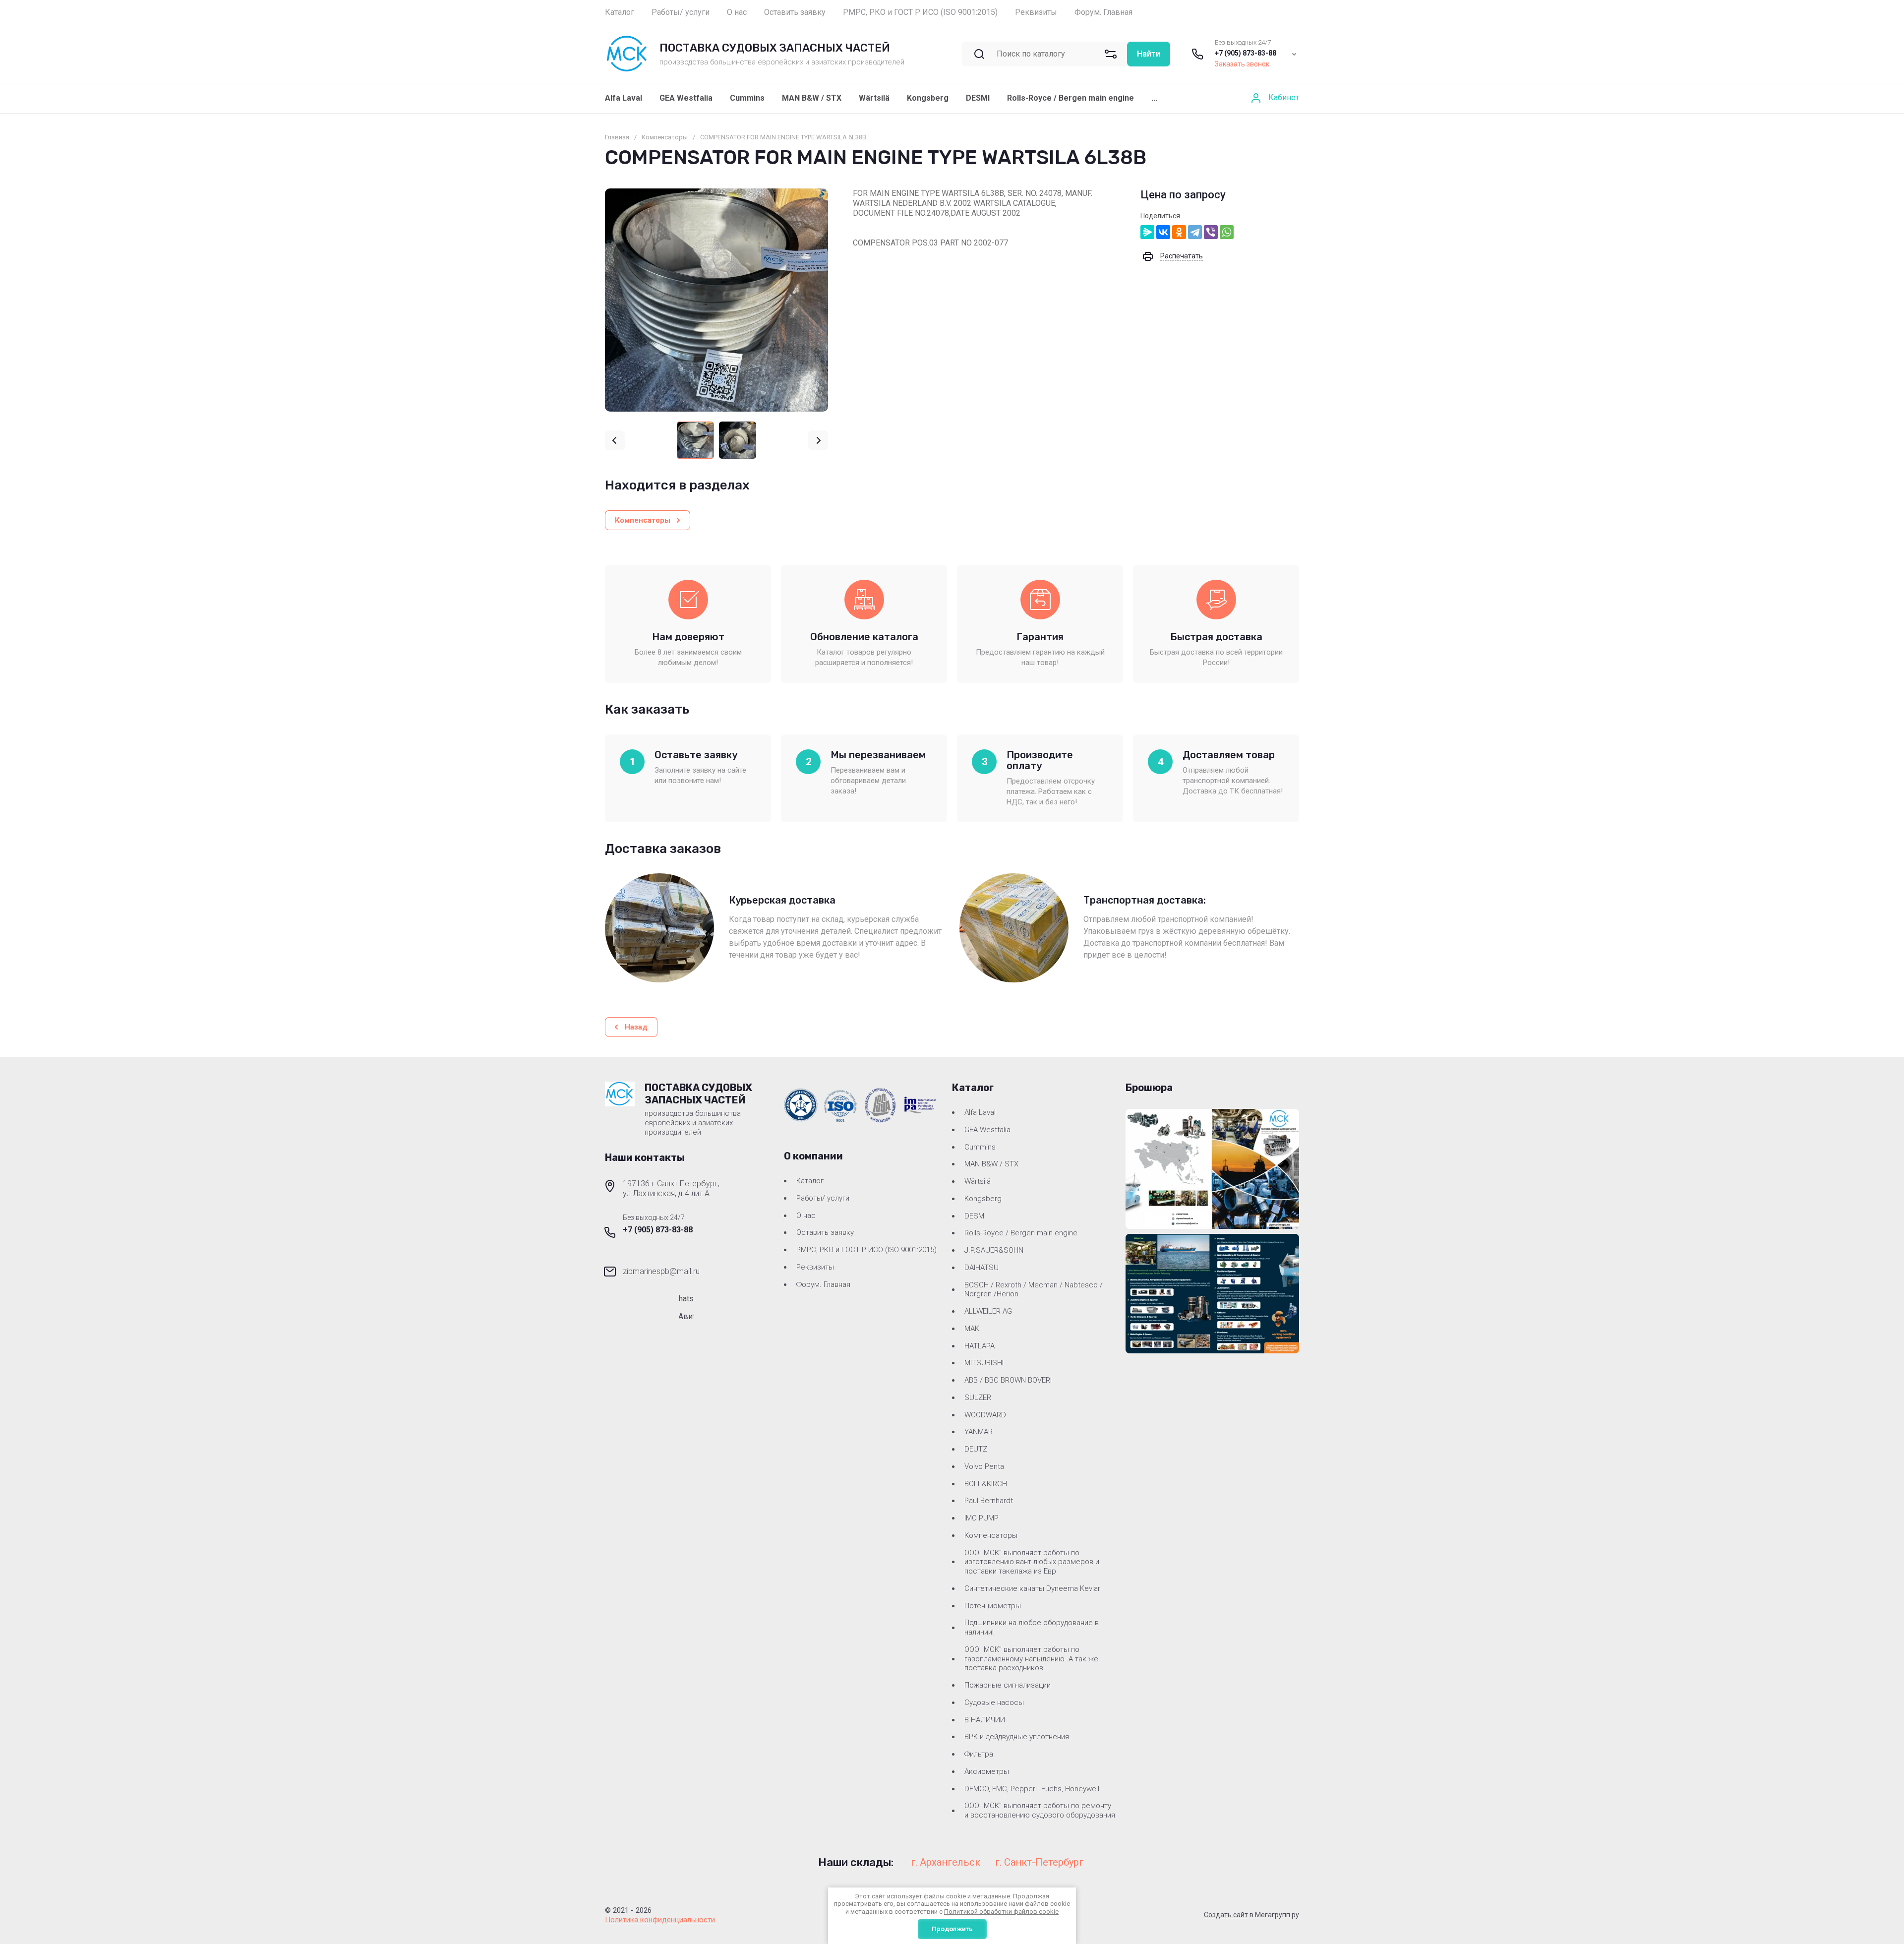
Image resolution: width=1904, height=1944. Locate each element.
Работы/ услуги (823, 1198)
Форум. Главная (823, 1284)
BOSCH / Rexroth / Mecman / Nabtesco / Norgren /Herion (1034, 1290)
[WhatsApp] (1227, 232)
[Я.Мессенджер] (1147, 232)
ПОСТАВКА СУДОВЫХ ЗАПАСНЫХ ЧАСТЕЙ (775, 48)
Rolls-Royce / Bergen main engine (1071, 98)
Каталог (810, 1181)
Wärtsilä (874, 98)
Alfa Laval (624, 98)
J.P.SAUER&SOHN (994, 1250)
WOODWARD (985, 1415)
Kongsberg (928, 98)
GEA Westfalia (686, 98)
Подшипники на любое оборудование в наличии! (1032, 1627)
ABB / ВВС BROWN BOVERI (1008, 1380)
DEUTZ (976, 1449)
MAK (972, 1329)
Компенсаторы (665, 137)
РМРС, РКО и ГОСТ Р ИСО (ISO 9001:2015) (866, 1250)
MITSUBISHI (984, 1363)
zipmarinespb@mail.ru (661, 1271)
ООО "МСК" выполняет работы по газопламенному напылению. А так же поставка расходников (1031, 1659)
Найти (1149, 54)
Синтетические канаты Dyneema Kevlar (1032, 1588)
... (1154, 98)
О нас (806, 1215)
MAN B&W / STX (812, 98)
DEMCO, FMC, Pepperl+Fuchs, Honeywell (1032, 1789)
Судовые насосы (994, 1702)
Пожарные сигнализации (1008, 1685)
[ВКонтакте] (1163, 232)
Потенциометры (993, 1606)
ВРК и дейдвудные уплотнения (1017, 1737)
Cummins (747, 98)
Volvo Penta (984, 1466)
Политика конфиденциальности (660, 1920)
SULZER (978, 1397)
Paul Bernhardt (989, 1501)
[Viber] (1211, 232)
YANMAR (979, 1432)
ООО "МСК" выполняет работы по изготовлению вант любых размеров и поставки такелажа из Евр (1032, 1562)
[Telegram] (1195, 232)
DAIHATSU (982, 1268)
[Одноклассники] (1179, 232)
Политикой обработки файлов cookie (1001, 1912)
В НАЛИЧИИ (985, 1720)
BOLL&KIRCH (986, 1484)
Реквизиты (815, 1267)
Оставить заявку (825, 1232)
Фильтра (979, 1754)
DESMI (978, 98)
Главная (617, 137)
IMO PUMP (982, 1518)
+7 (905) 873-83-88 (1246, 53)
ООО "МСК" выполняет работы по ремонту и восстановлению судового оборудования (1040, 1810)
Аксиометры (987, 1771)
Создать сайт (1226, 1915)
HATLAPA (980, 1346)
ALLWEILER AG (988, 1311)
